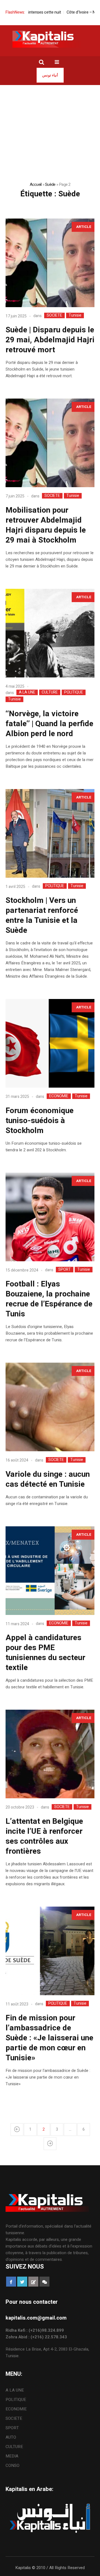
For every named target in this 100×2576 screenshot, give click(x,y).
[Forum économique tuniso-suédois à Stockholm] (50, 1043)
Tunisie (75, 315)
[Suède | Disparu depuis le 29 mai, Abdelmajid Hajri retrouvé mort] (50, 263)
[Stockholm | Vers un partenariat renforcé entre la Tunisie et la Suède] (50, 833)
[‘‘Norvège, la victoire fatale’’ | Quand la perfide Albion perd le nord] (50, 633)
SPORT (65, 1270)
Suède (50, 184)
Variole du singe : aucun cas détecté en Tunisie (48, 1479)
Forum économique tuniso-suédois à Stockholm (40, 1121)
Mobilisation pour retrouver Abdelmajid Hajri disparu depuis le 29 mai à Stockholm (46, 525)
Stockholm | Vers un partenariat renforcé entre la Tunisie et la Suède (42, 915)
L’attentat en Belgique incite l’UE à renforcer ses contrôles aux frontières (44, 1836)
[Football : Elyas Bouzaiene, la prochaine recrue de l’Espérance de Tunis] (50, 1217)
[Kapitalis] (50, 39)
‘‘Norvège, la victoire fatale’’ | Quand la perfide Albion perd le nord (49, 724)
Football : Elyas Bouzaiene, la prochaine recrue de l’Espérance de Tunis (49, 1299)
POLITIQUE (74, 692)
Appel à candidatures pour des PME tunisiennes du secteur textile (45, 1653)
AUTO (11, 2437)
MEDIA (12, 2456)
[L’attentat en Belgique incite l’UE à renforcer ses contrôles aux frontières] (50, 1754)
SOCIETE (54, 315)
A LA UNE (27, 692)
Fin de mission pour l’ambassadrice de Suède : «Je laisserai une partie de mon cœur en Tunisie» (49, 2038)
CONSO (12, 2465)
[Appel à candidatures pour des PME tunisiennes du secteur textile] (50, 1571)
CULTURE (50, 692)
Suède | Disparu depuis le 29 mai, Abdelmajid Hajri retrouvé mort (50, 340)
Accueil (36, 184)
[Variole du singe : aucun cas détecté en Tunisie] (50, 1407)
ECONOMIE (59, 1096)
